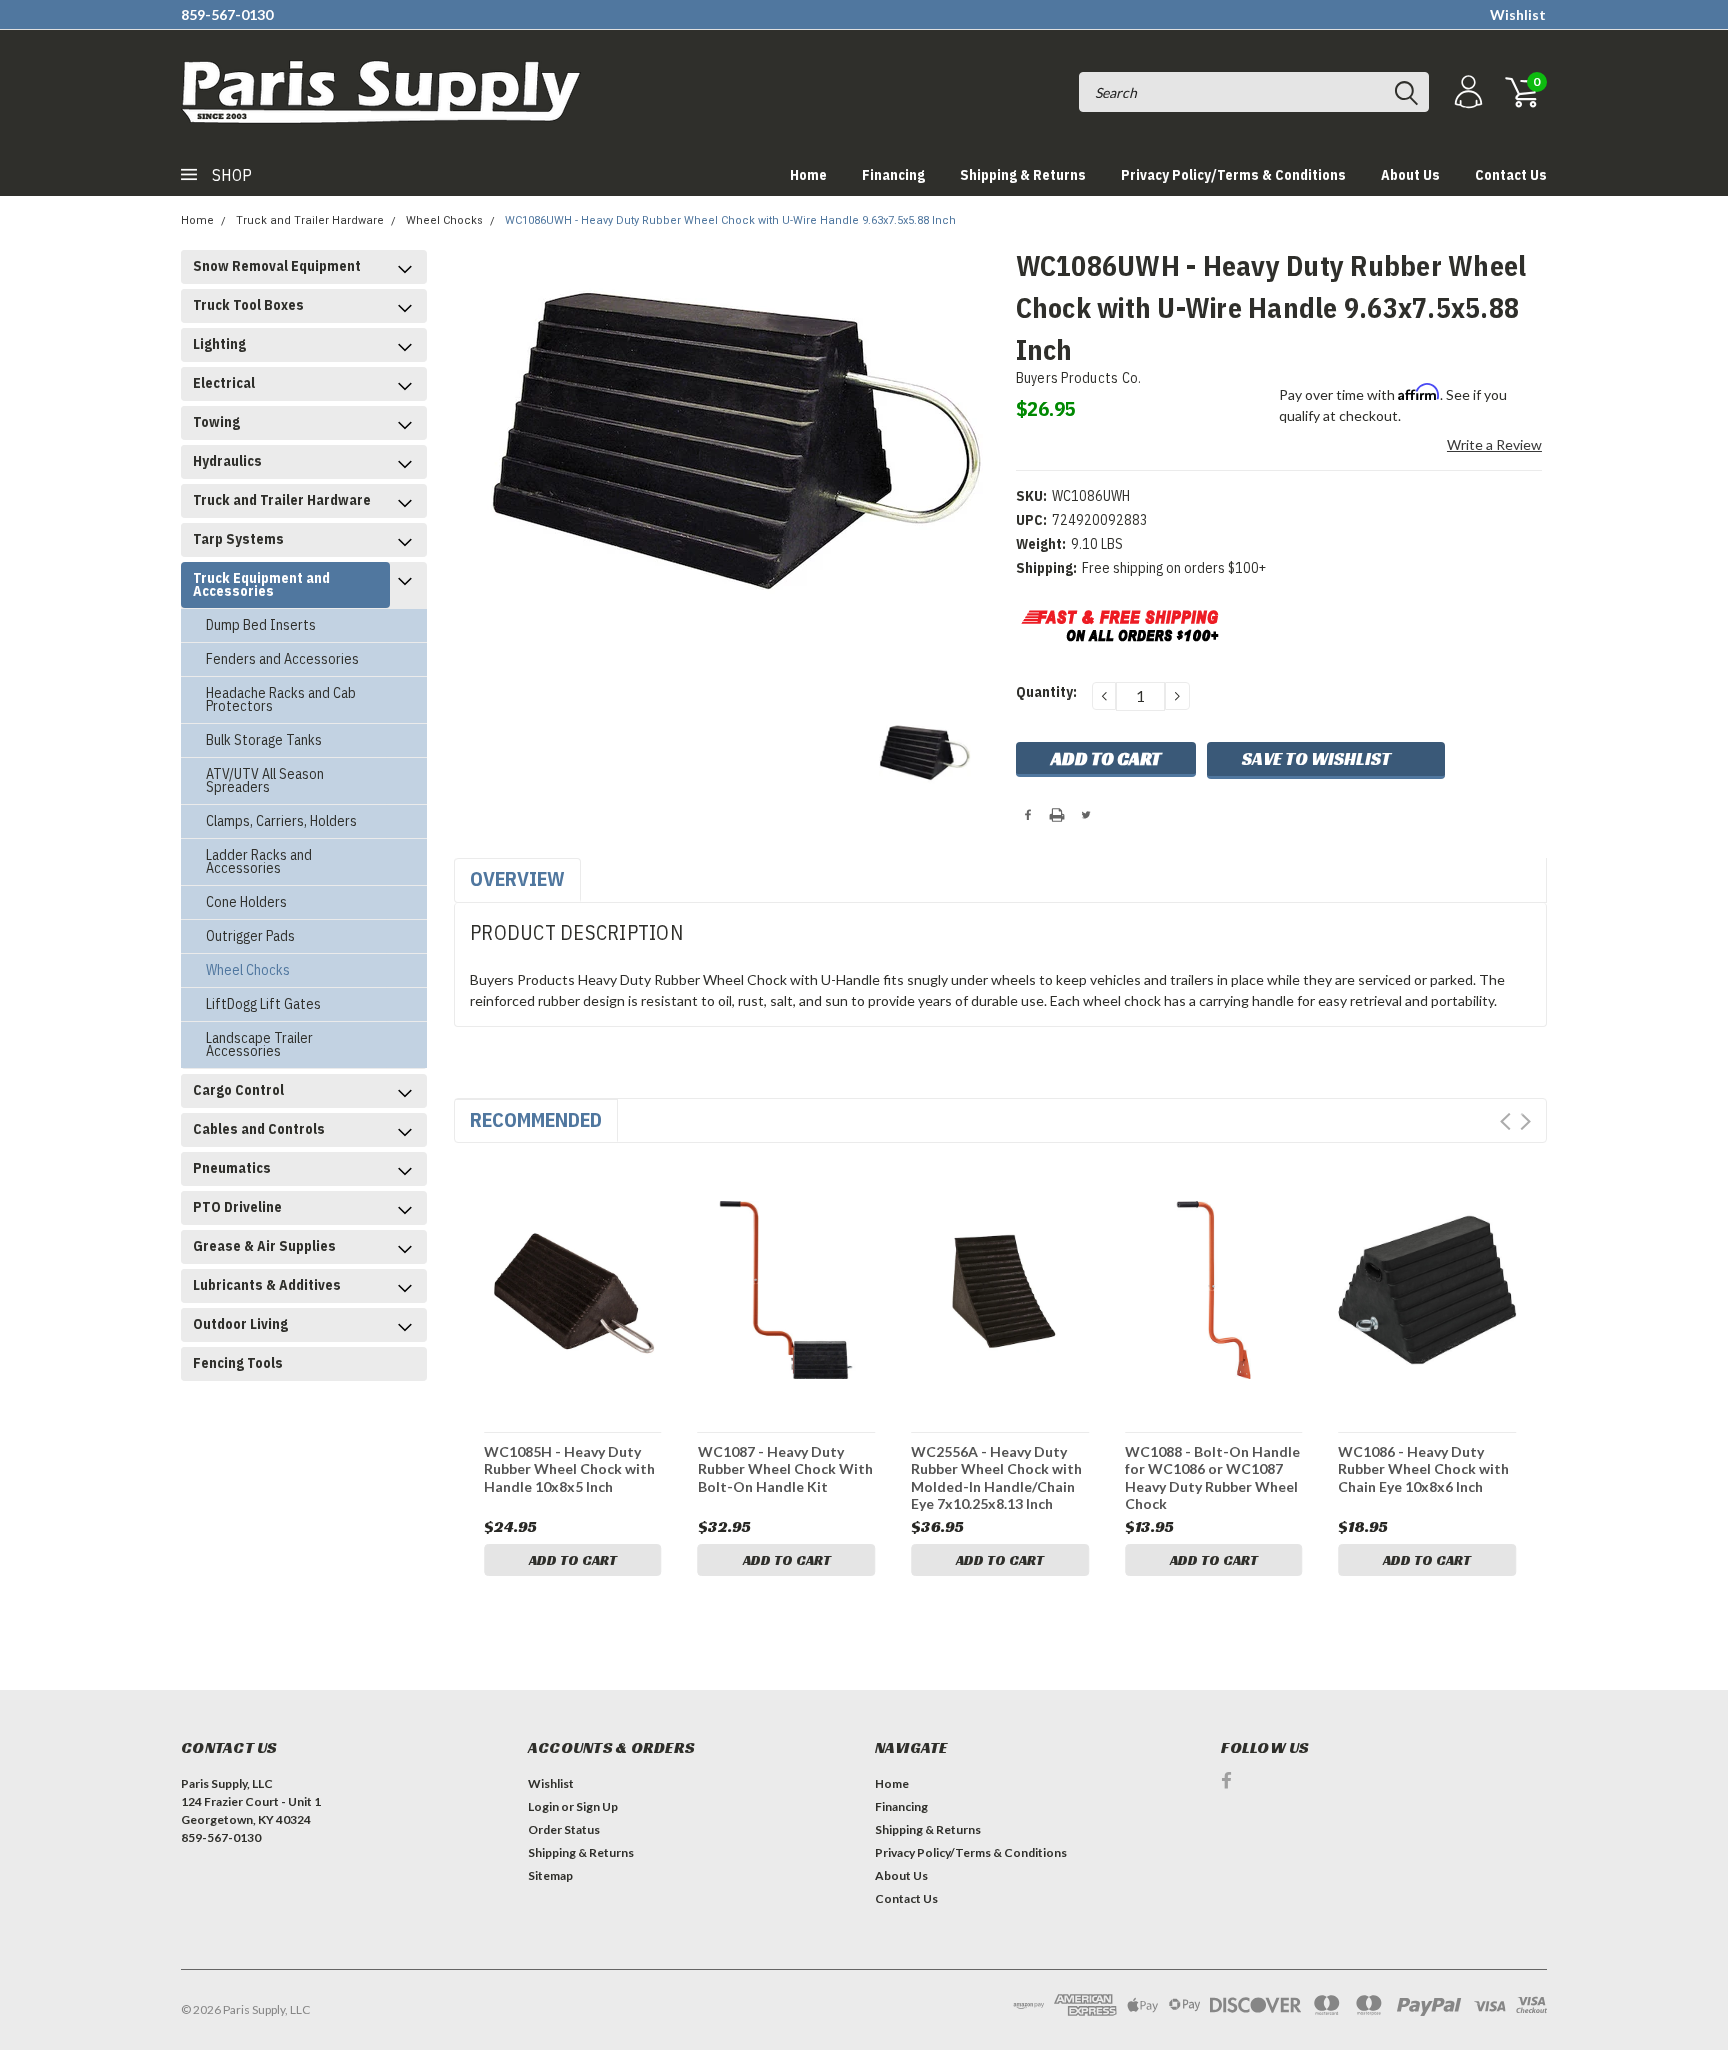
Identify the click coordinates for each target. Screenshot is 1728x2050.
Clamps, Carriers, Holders (281, 821)
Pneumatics (232, 1168)
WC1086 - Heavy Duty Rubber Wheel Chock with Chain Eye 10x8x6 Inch (1423, 1469)
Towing (216, 422)
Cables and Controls (259, 1129)
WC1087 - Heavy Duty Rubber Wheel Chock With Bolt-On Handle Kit (785, 1469)
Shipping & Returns (1023, 175)
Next (1525, 1121)
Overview (517, 878)
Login (543, 1806)
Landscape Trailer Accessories (259, 1044)
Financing (893, 175)
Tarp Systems (238, 539)
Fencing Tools (238, 1363)
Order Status (564, 1829)
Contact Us (1511, 175)
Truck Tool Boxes (248, 305)
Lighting (219, 344)
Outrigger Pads (250, 936)
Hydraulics (227, 461)
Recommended (536, 1119)
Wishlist (1518, 14)
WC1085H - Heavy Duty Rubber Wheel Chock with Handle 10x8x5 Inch (569, 1469)
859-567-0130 (227, 14)
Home (808, 175)
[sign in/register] (1466, 92)
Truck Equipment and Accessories (261, 584)
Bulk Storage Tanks (264, 740)
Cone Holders (246, 902)
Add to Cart (573, 1560)
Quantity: (1046, 692)
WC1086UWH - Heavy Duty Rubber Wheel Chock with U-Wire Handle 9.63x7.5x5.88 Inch (730, 220)
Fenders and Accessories (282, 659)
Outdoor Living (240, 1324)
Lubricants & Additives (267, 1285)
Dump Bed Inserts (261, 625)
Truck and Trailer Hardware (310, 220)
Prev (1505, 1121)
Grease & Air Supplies (264, 1246)
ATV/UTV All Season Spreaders (265, 780)
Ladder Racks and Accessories (259, 861)
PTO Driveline (237, 1207)
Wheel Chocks (444, 220)
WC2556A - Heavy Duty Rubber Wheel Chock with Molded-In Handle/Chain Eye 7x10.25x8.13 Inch (996, 1477)
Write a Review (1494, 444)
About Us (1410, 175)
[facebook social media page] (1226, 1780)
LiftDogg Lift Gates (263, 1004)
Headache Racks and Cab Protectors (281, 699)
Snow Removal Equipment (277, 266)
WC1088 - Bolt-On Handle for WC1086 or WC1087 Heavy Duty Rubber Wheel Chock (1212, 1477)
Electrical (224, 383)
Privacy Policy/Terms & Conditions (1233, 175)
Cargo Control (238, 1090)
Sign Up (597, 1806)
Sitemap (550, 1875)
